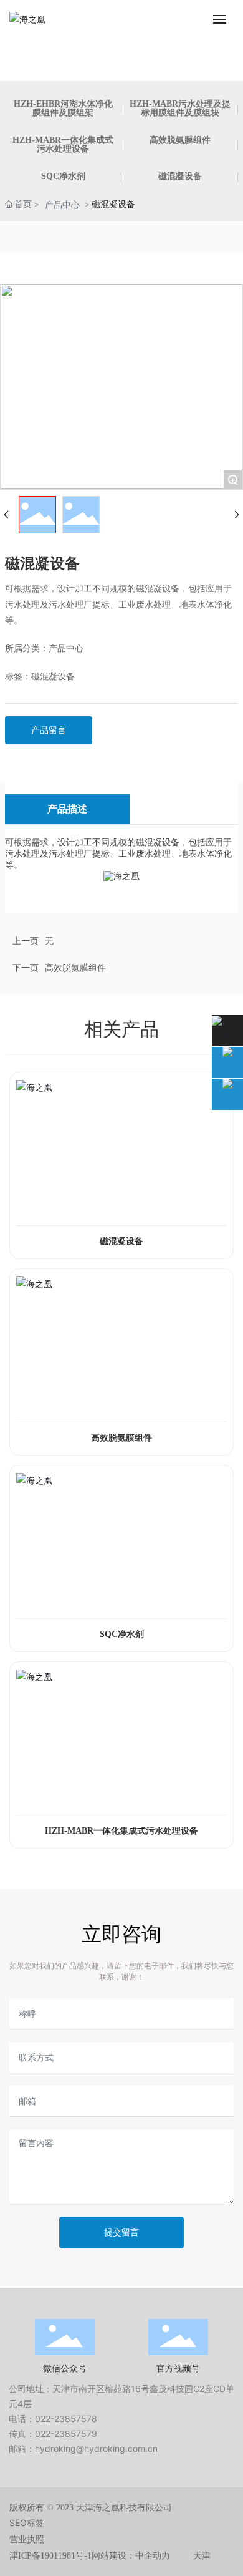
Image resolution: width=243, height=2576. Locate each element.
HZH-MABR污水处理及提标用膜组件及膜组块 (180, 108)
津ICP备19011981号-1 (50, 2556)
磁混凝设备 (180, 176)
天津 (202, 2556)
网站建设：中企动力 (131, 2556)
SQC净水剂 (63, 176)
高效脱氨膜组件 (180, 140)
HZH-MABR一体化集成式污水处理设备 (63, 144)
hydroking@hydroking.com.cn (96, 2448)
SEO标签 (27, 2523)
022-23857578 (66, 2418)
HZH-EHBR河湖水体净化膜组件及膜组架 (63, 108)
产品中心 (62, 204)
